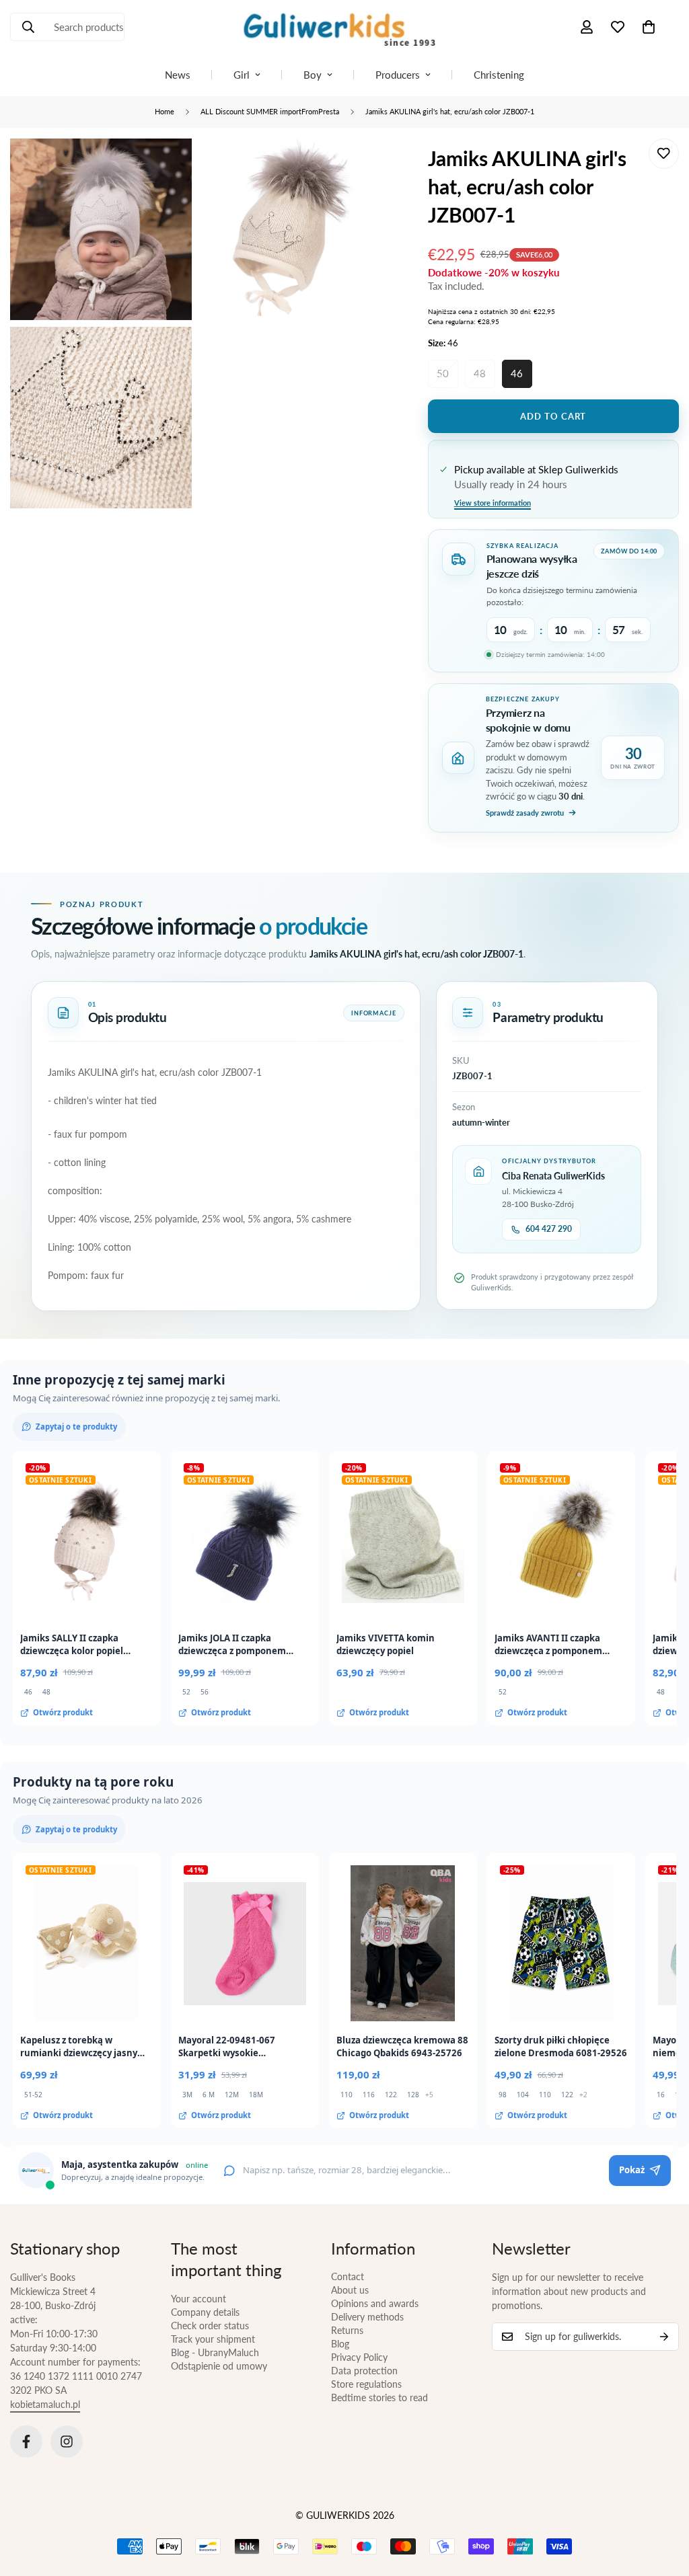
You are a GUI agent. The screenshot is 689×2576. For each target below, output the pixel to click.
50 (443, 373)
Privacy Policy (359, 2357)
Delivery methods (367, 2317)
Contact (348, 2276)
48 (480, 373)
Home (165, 111)
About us (350, 2290)
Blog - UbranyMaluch (215, 2352)
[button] (649, 27)
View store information (493, 503)
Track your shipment (213, 2339)
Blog (340, 2344)
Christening (499, 75)
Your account (198, 2299)
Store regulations (366, 2384)
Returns (347, 2330)
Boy (313, 75)
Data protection (364, 2371)
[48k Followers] (26, 2442)
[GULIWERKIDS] (344, 27)
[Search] (28, 27)
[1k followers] (67, 2442)
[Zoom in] (167, 167)
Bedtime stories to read (379, 2397)
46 (517, 373)
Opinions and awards (375, 2303)
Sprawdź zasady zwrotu (525, 813)
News (178, 75)
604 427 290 (549, 1229)
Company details (205, 2312)
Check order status (210, 2326)
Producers (398, 75)
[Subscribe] (664, 2337)
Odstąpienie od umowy (219, 2366)
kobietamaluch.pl (45, 2404)
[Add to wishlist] (664, 154)
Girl (242, 75)
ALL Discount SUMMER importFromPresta (270, 111)
